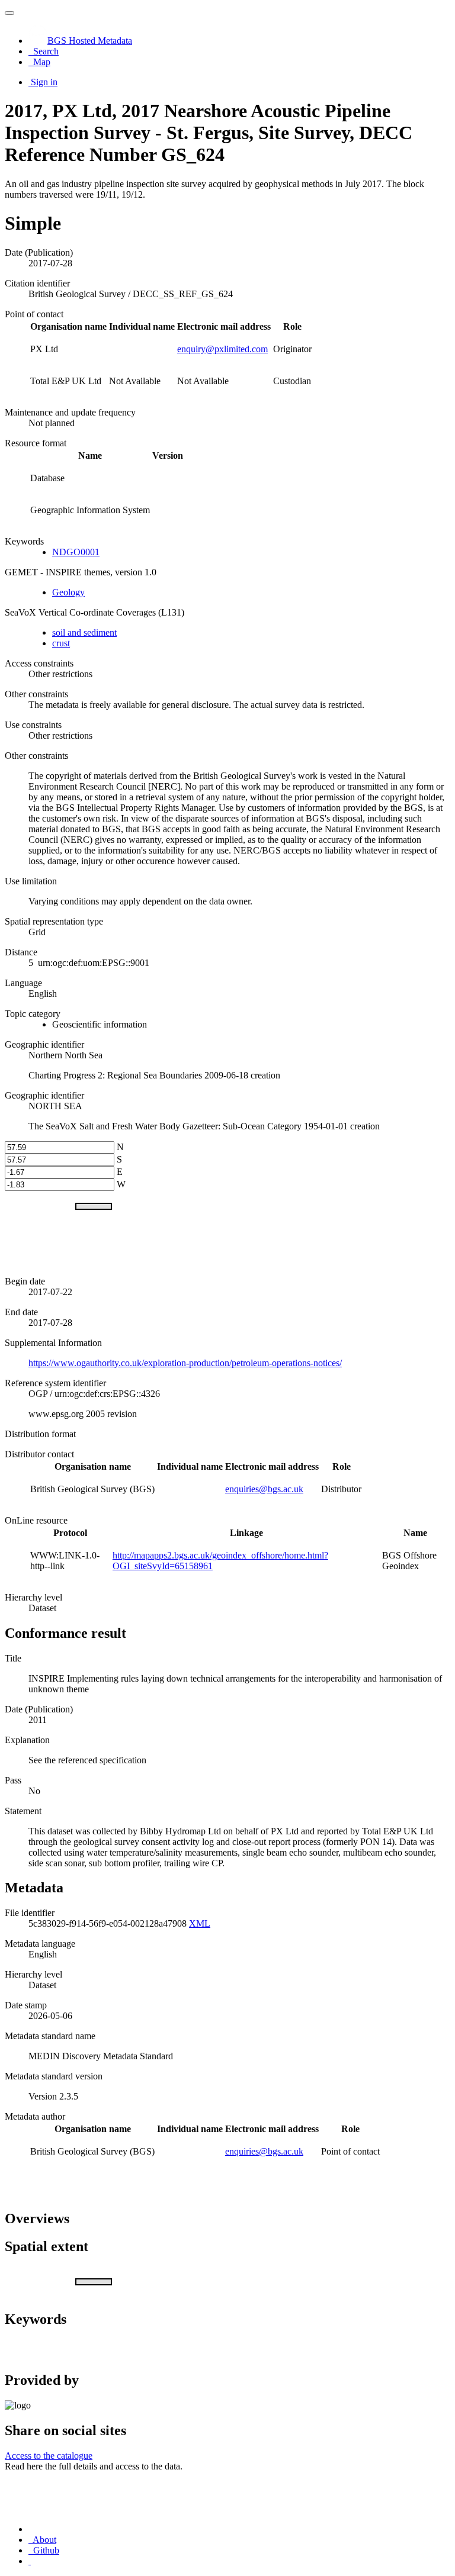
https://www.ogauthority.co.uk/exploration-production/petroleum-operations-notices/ (185, 1363)
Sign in (44, 82)
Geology (68, 592)
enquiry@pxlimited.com (222, 349)
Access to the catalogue (49, 2456)
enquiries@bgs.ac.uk (264, 1489)
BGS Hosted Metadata (90, 41)
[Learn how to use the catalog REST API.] (30, 2561)
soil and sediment (84, 632)
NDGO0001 (76, 552)
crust (61, 643)
